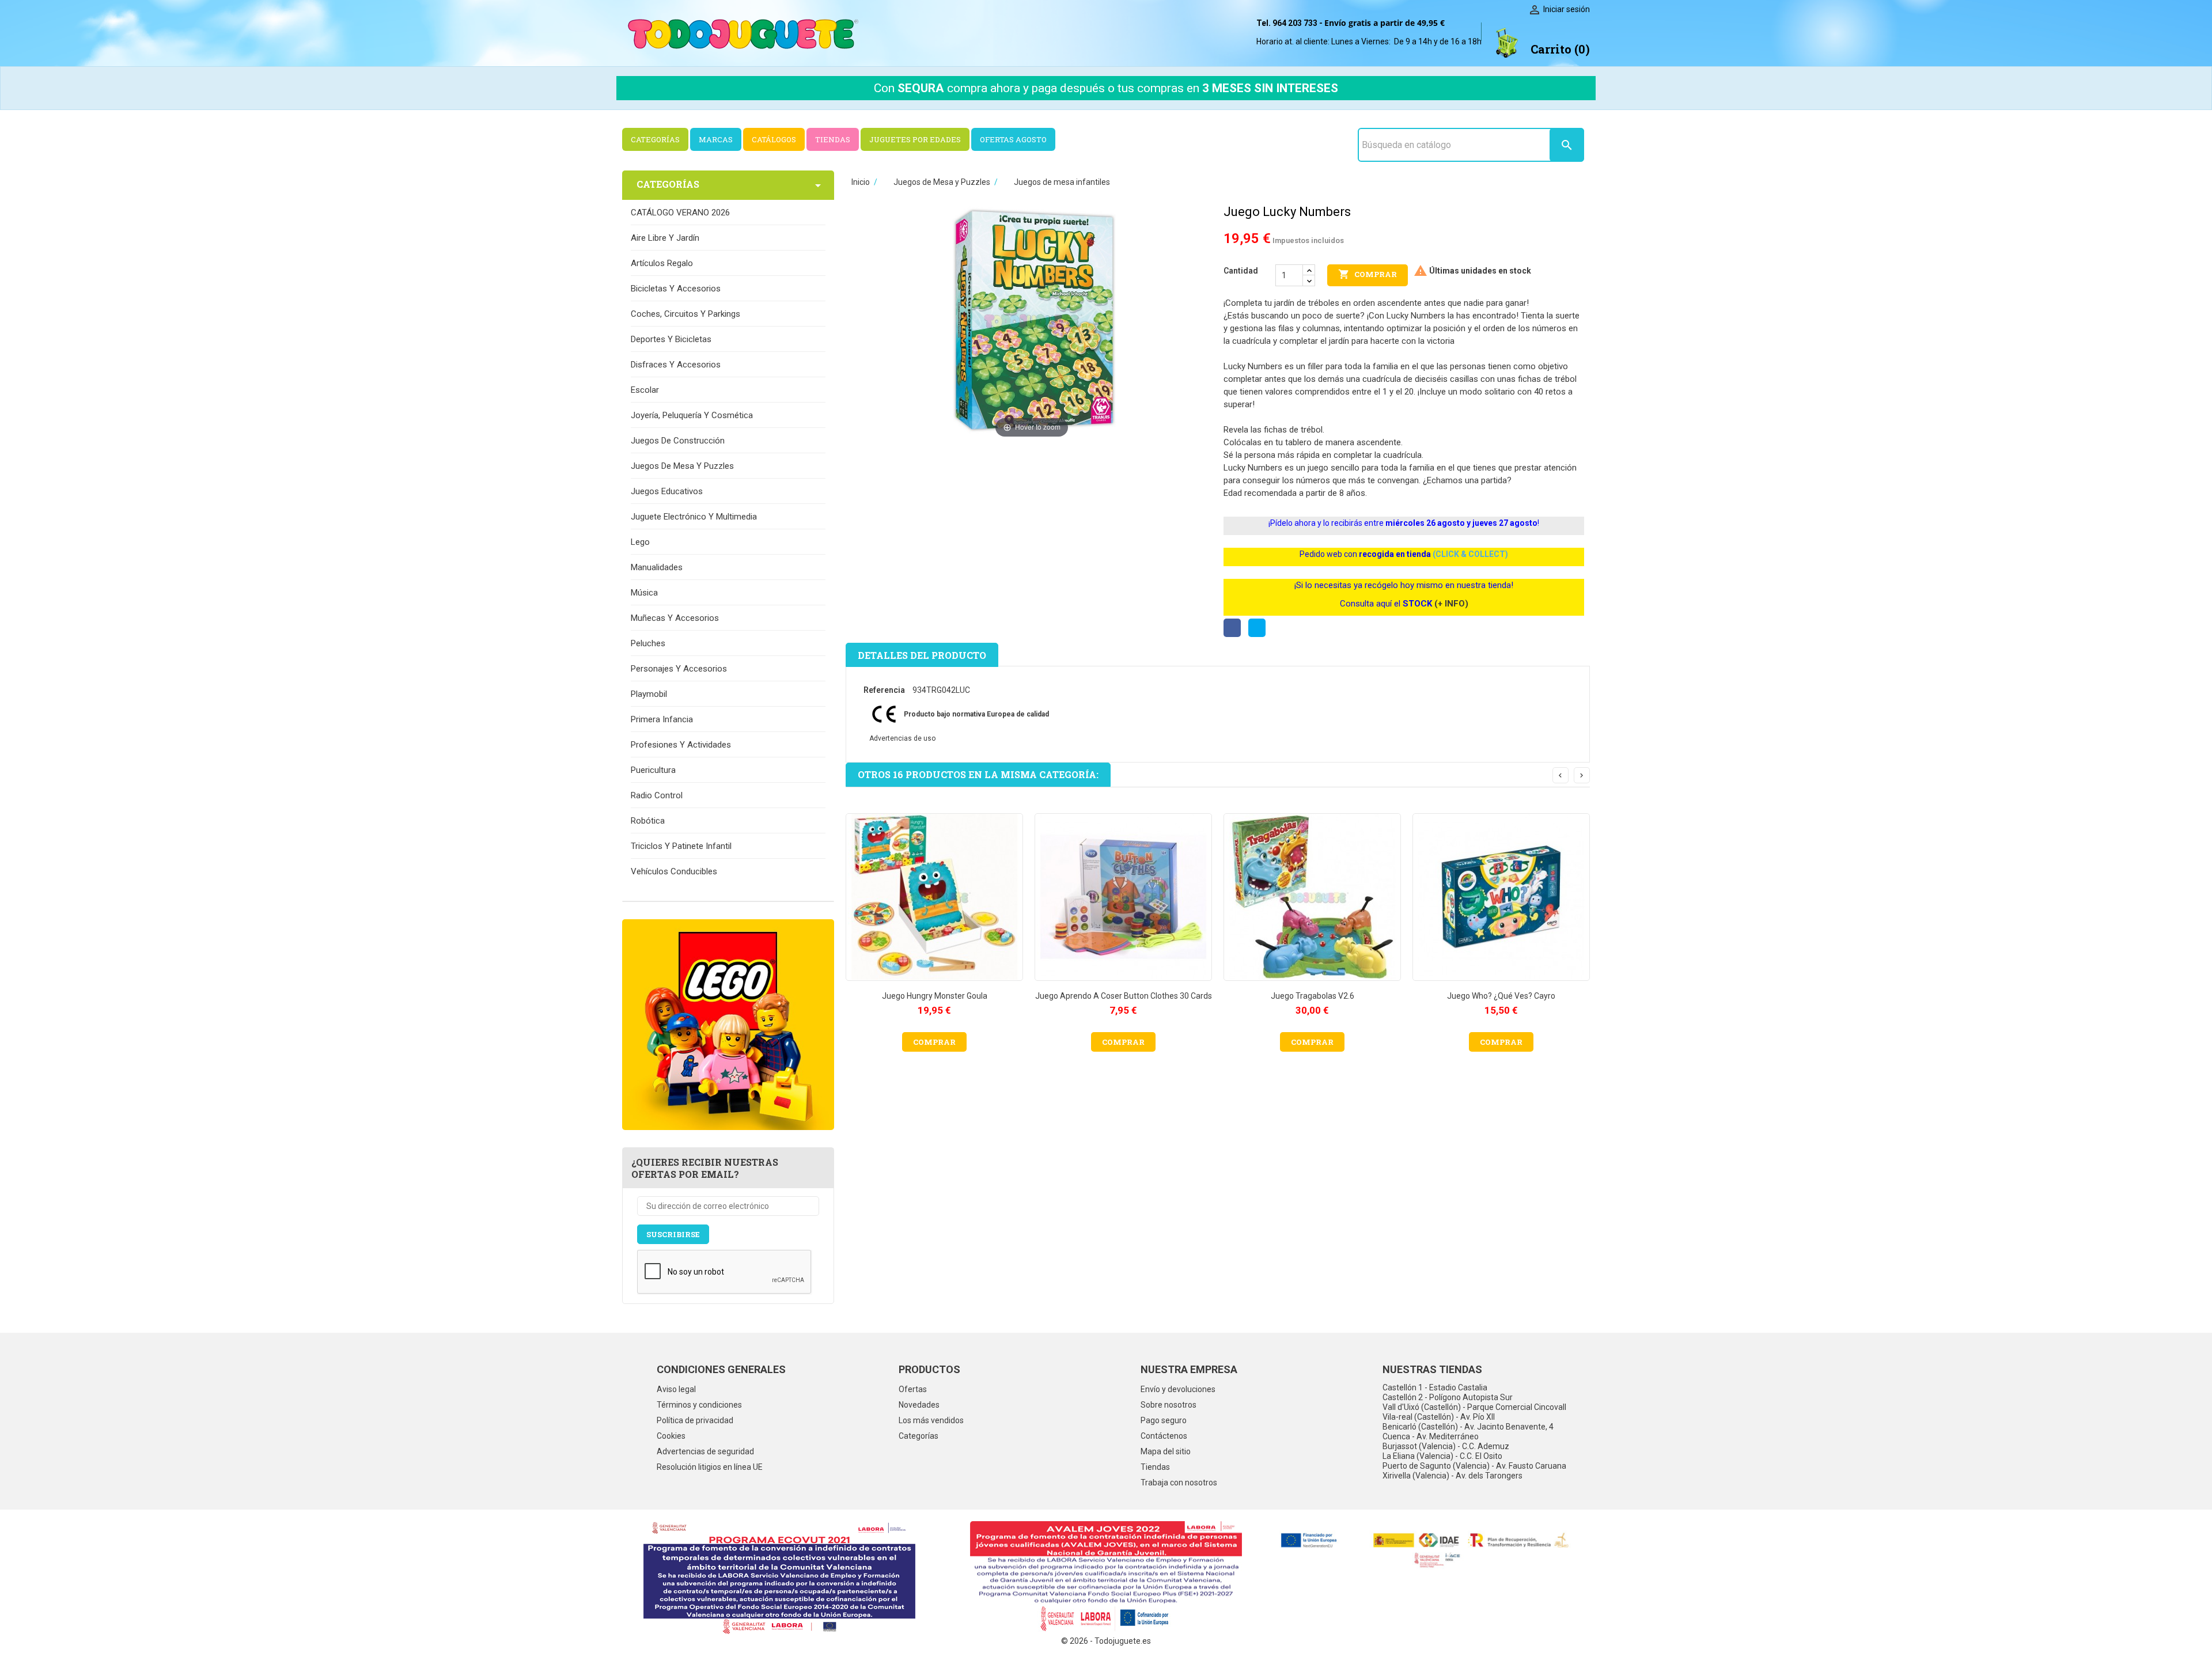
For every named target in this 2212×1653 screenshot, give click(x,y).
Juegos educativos (667, 491)
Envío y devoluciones (1178, 1389)
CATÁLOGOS (774, 139)
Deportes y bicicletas (671, 339)
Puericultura (653, 770)
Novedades (919, 1405)
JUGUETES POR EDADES (915, 139)
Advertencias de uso (902, 738)
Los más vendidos (931, 1420)
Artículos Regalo (662, 263)
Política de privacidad (695, 1420)
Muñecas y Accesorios (675, 618)
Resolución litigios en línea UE (710, 1467)
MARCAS (716, 139)
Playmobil (649, 694)
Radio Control (657, 795)
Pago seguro (1164, 1420)
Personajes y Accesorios (679, 669)
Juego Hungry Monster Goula (935, 996)
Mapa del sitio (1166, 1451)
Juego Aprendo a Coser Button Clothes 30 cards (1124, 996)
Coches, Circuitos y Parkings (685, 314)
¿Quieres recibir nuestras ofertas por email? (705, 1168)
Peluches (648, 643)
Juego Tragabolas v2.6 (1313, 996)
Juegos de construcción (678, 441)
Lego (640, 542)
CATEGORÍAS (655, 139)
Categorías (918, 1436)
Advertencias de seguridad (705, 1451)
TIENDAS (833, 139)
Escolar (645, 390)
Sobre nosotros (1169, 1405)
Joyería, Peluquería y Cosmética (692, 415)
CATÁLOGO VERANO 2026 (680, 213)
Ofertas (913, 1389)
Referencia (884, 690)
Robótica (648, 821)
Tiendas (1155, 1467)
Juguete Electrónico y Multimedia (694, 517)
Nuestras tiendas (1432, 1369)
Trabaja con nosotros (1179, 1483)
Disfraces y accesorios (676, 365)
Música (644, 593)
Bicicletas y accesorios (676, 289)
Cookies (671, 1436)
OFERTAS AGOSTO (1013, 139)
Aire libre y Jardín (665, 238)
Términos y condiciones (699, 1405)
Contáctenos (1164, 1436)
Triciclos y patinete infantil (681, 846)
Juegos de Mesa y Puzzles (682, 466)
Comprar (1368, 274)
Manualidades (657, 567)
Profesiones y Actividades (681, 745)
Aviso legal (676, 1389)
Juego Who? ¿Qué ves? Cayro (1501, 996)
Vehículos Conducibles (674, 871)
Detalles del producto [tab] (922, 655)
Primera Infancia (662, 719)
